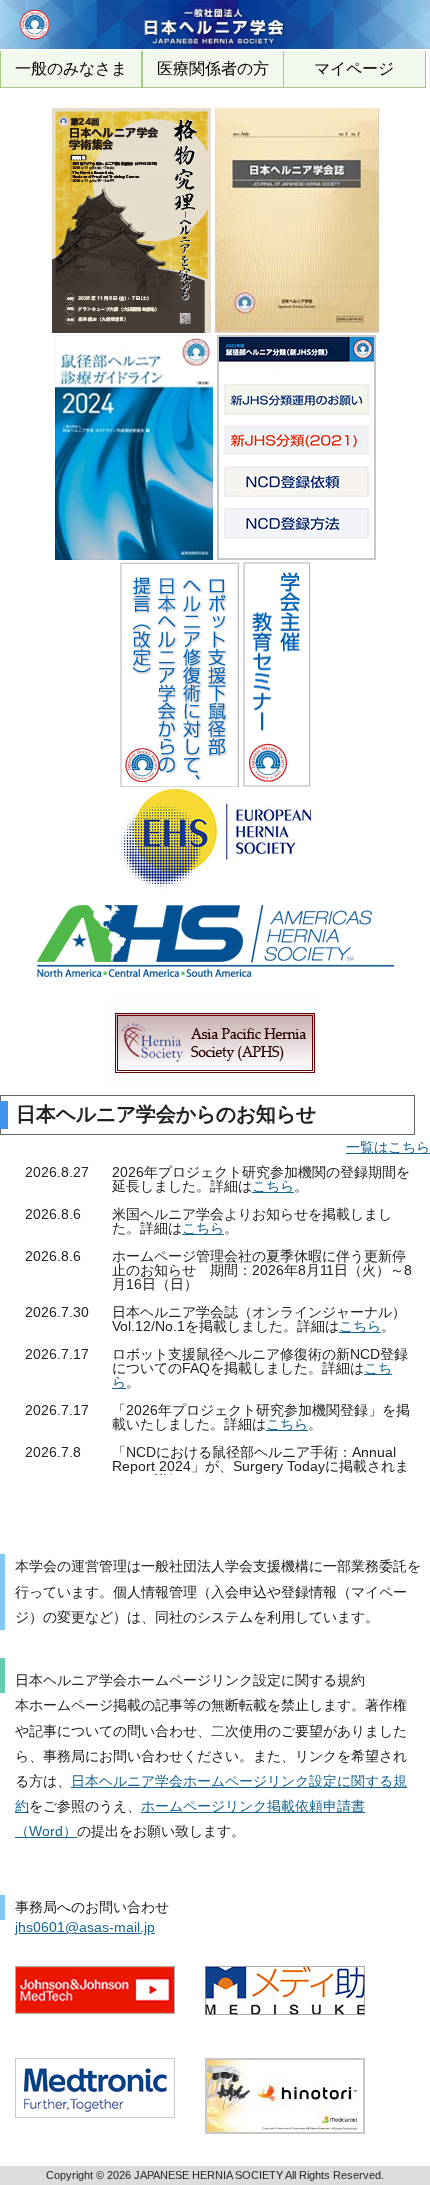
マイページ (354, 68)
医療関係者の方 (213, 68)
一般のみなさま (71, 68)
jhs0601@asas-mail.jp (85, 1927)
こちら (273, 1186)
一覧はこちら (388, 1147)
